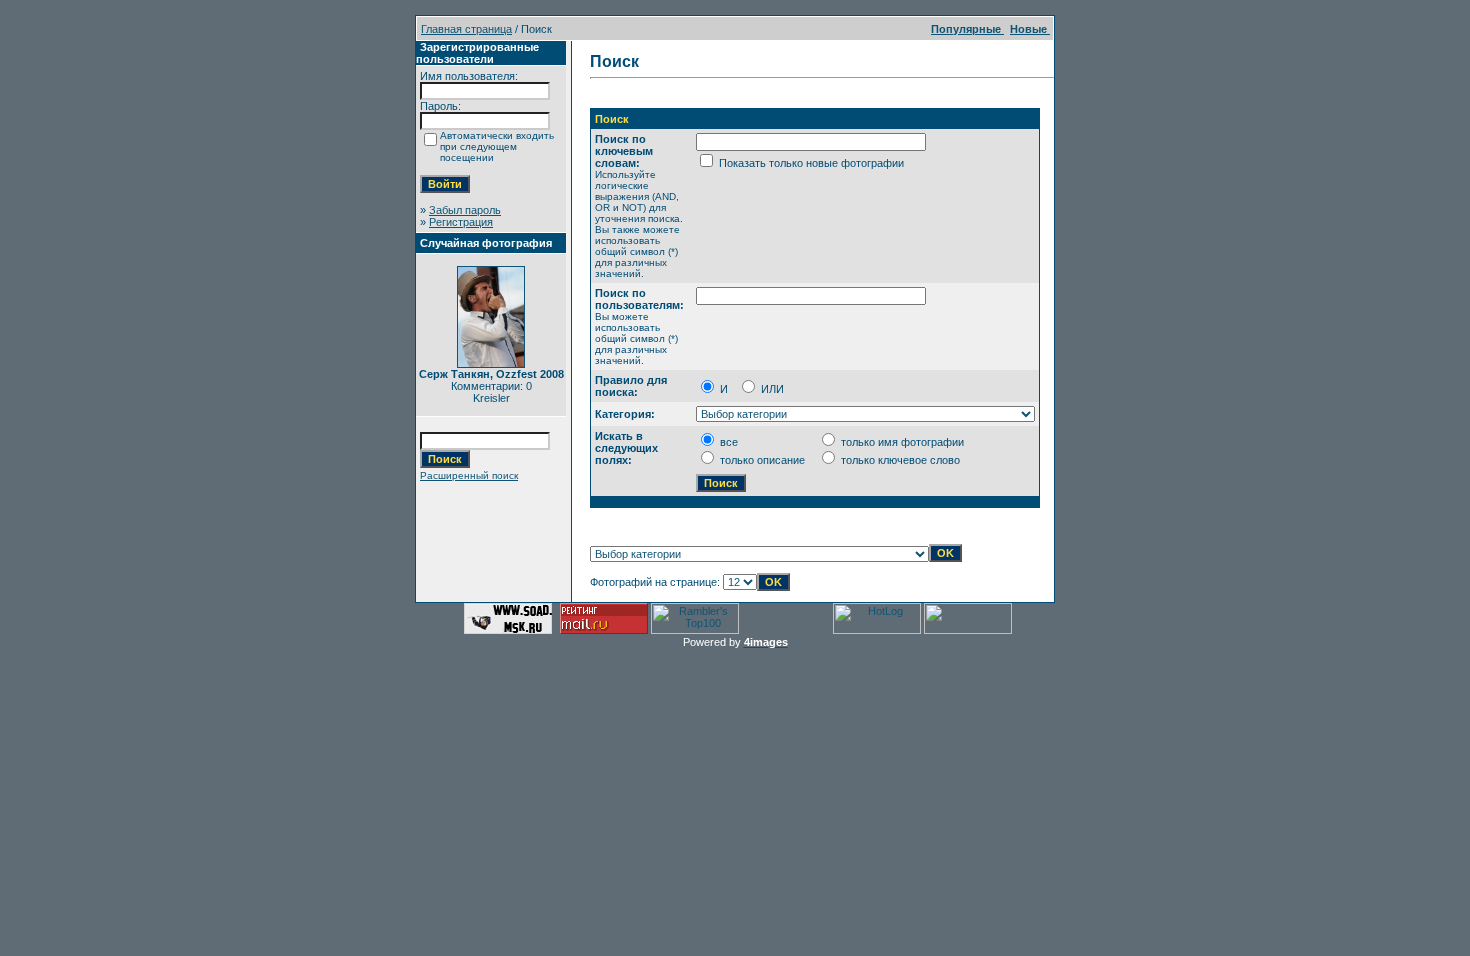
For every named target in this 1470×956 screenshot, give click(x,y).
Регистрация (461, 222)
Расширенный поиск (469, 475)
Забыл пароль (465, 210)
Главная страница (466, 29)
